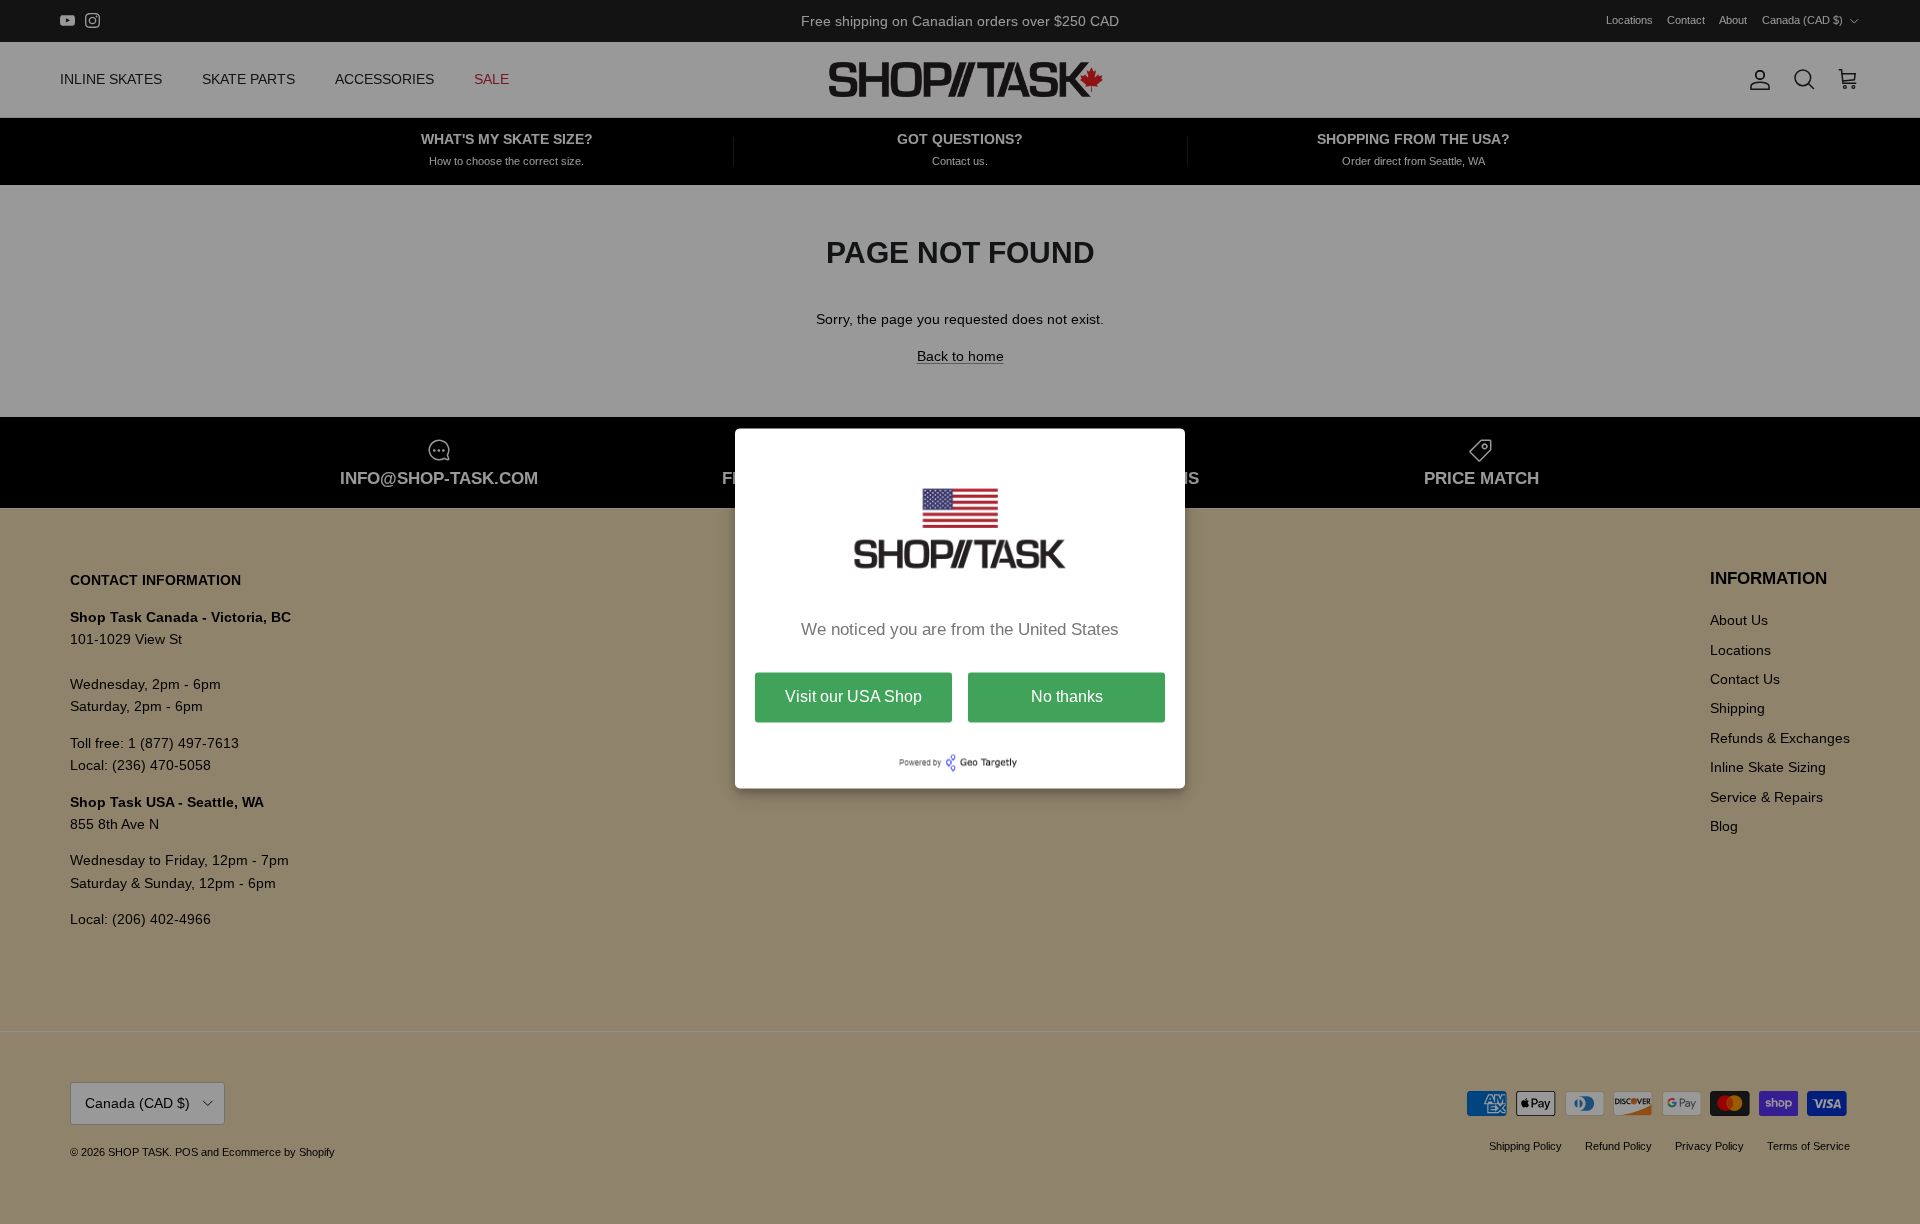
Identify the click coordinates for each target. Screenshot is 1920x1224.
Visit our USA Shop (853, 696)
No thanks (1067, 696)
